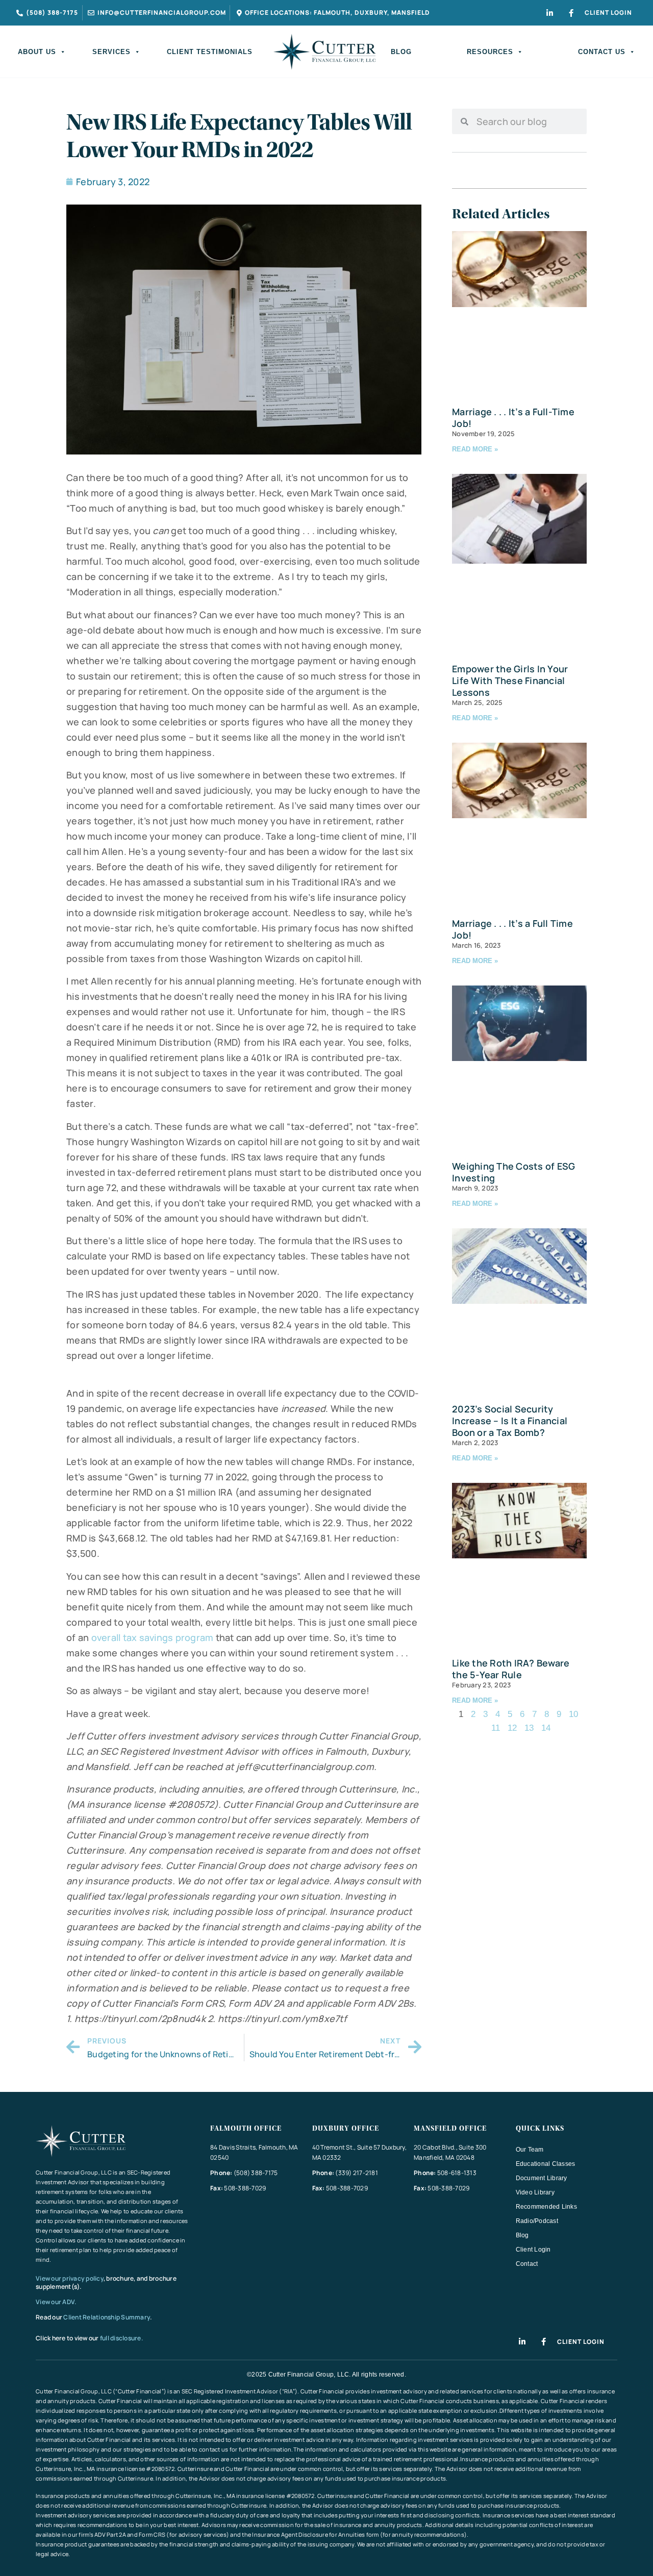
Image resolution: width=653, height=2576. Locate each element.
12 (512, 1728)
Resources (490, 52)
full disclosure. (121, 2338)
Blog (401, 52)
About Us (37, 52)
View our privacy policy (70, 2278)
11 (496, 1728)
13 (529, 1728)
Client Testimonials (210, 52)
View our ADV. (57, 2302)
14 (546, 1728)
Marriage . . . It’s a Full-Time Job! (513, 418)
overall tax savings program (153, 1637)
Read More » (475, 449)
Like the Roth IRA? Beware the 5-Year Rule (511, 1669)
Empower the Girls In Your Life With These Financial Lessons (510, 680)
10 (573, 1714)
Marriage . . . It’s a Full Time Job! (512, 929)
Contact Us (602, 52)
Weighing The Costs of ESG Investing (513, 1172)
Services (111, 52)
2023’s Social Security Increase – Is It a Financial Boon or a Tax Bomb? (510, 1421)
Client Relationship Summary (107, 2317)
